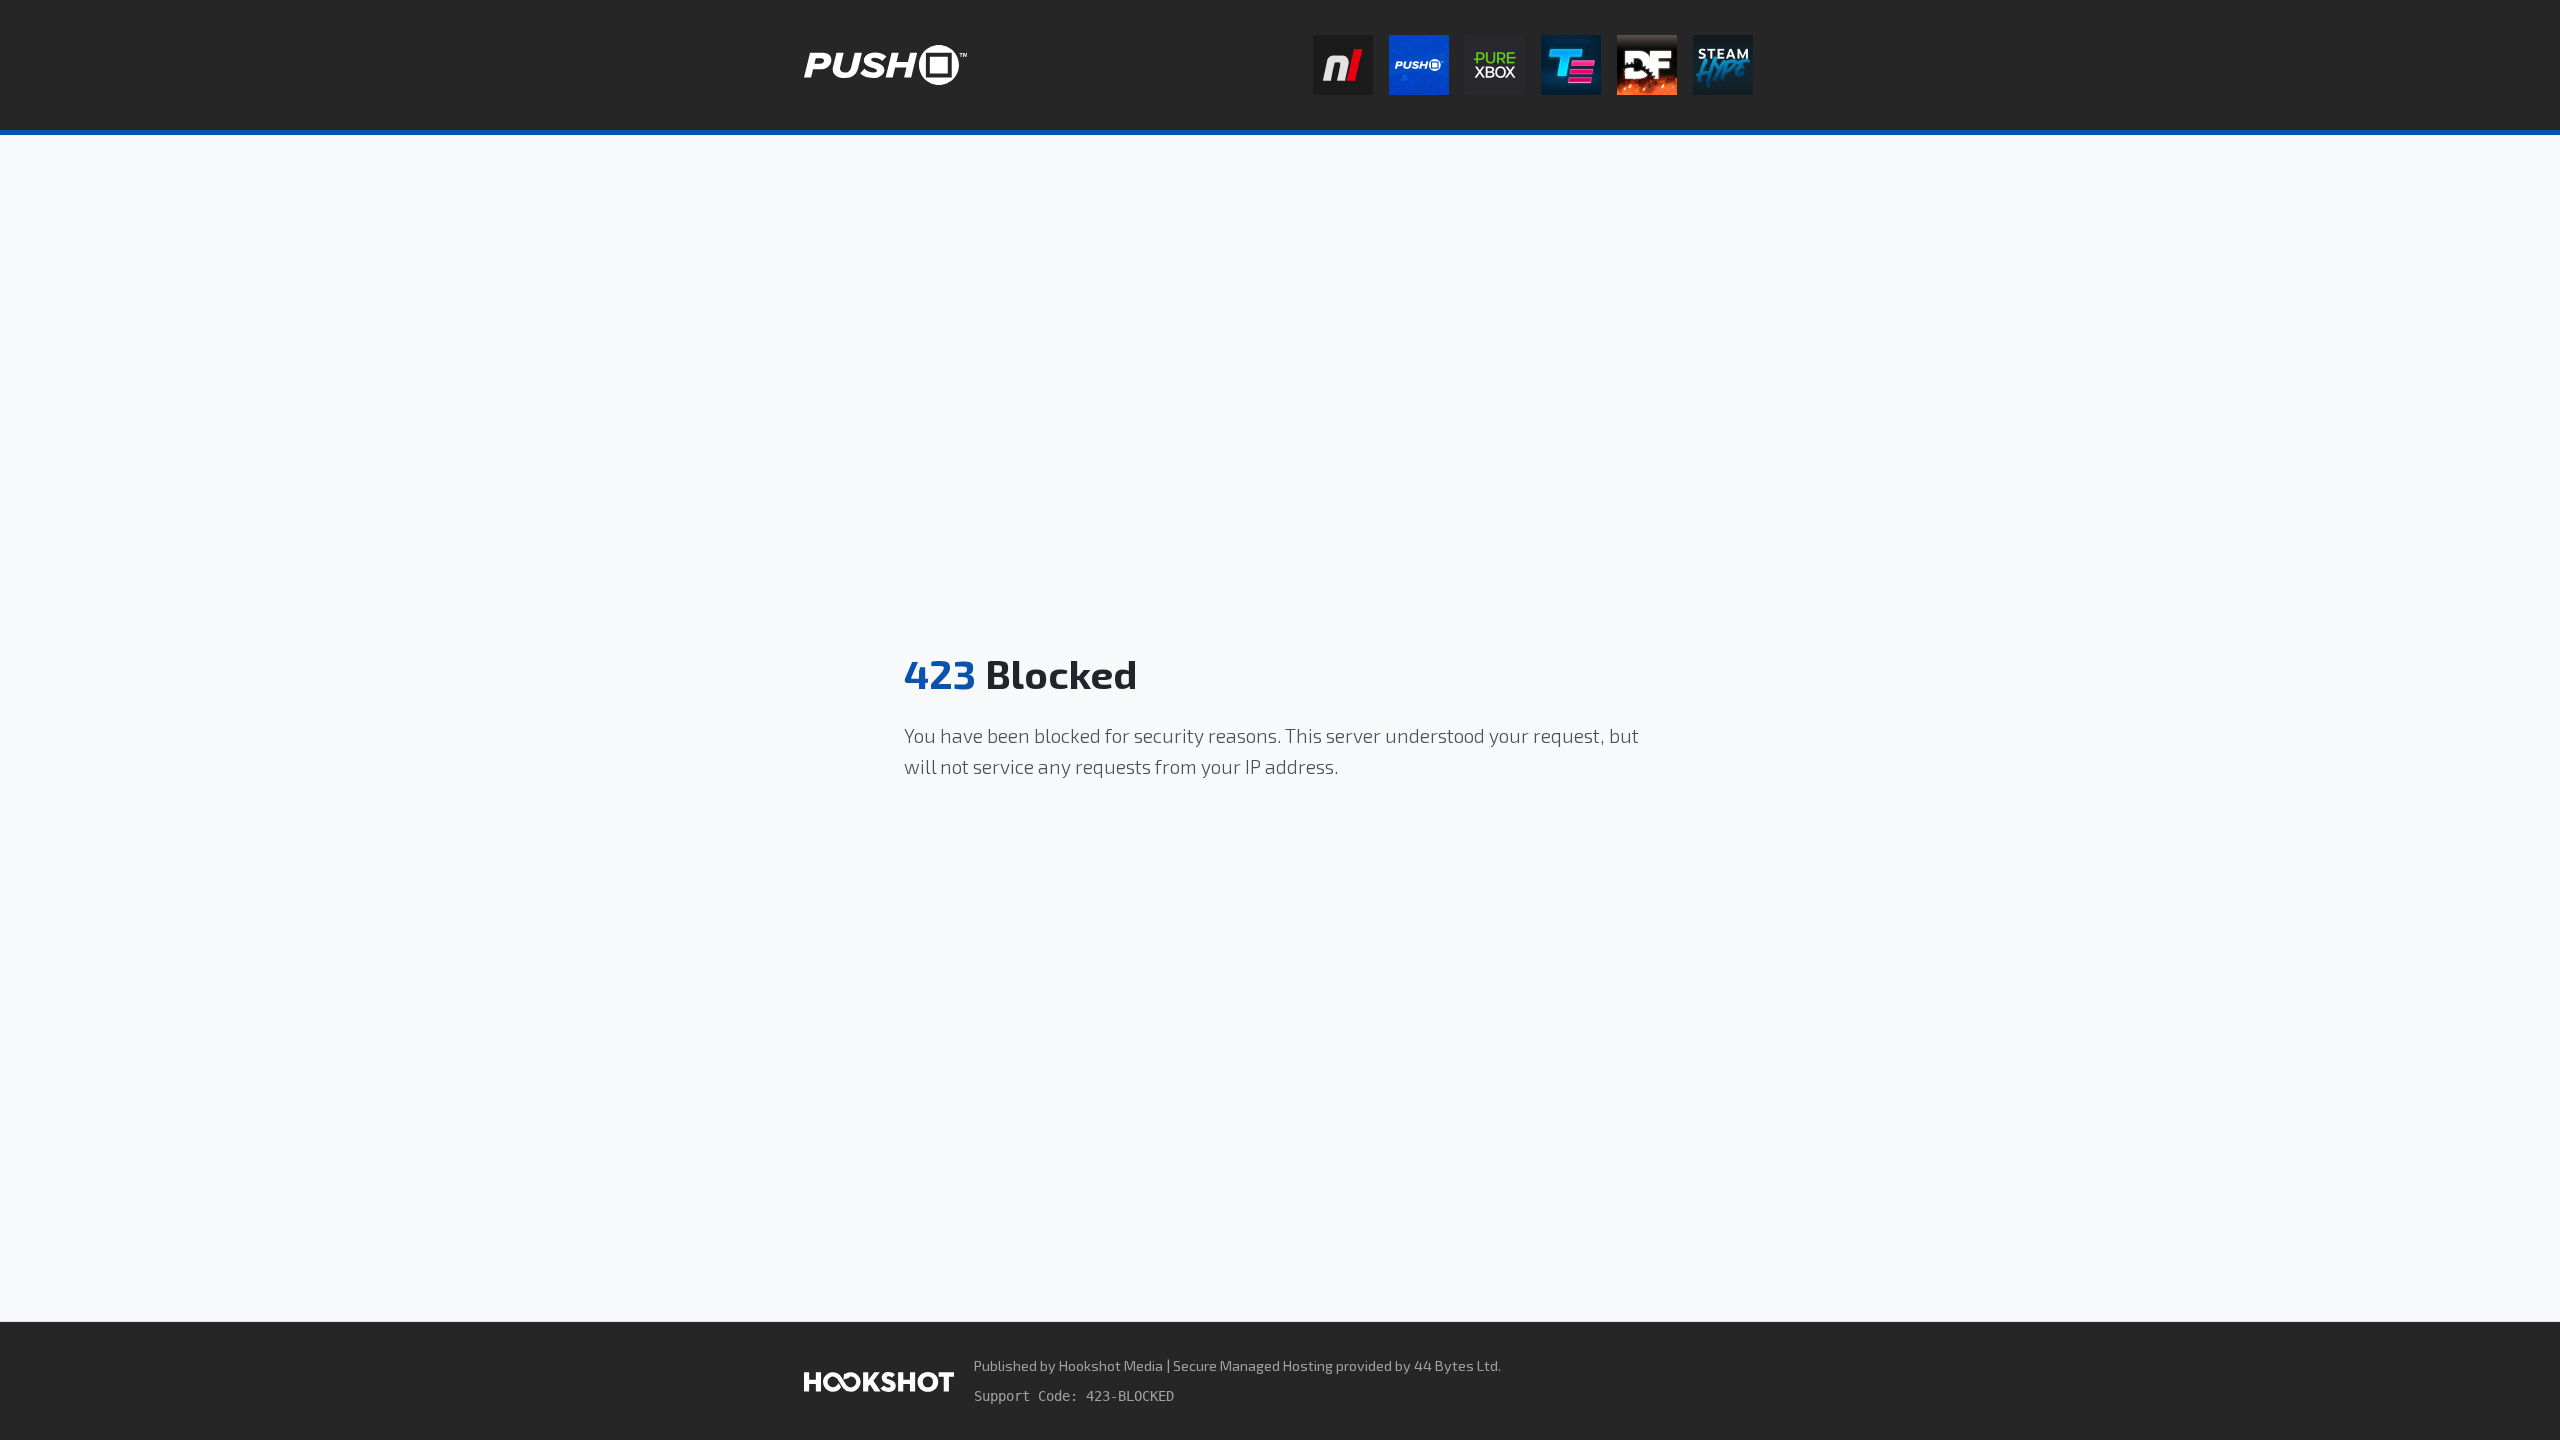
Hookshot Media (1111, 1365)
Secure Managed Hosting (1253, 1365)
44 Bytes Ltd (1456, 1365)
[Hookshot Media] (879, 1380)
